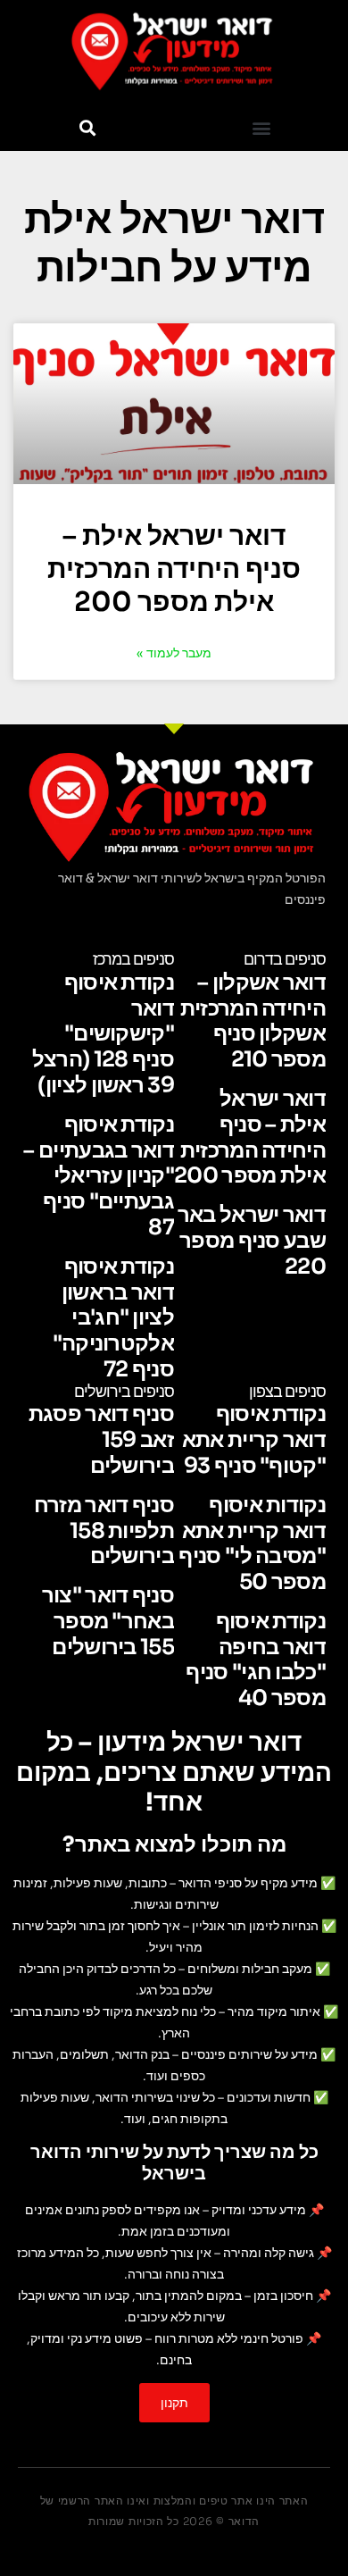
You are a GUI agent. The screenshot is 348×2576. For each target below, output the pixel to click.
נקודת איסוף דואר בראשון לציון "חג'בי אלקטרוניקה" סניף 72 (113, 1318)
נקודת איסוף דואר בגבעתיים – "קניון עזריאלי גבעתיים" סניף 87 (99, 1176)
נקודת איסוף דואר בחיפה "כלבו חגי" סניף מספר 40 (256, 1660)
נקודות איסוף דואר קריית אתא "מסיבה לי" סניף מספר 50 (252, 1543)
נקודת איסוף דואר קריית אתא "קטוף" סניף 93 (254, 1440)
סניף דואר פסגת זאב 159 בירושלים (101, 1440)
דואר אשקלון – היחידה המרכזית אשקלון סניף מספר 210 (253, 1021)
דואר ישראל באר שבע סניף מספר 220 (252, 1241)
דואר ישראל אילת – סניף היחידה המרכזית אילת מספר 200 (174, 569)
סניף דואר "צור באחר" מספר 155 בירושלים (108, 1621)
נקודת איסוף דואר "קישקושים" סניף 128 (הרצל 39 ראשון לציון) (103, 1034)
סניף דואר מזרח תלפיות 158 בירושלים (104, 1531)
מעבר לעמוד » (174, 653)
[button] (261, 127)
